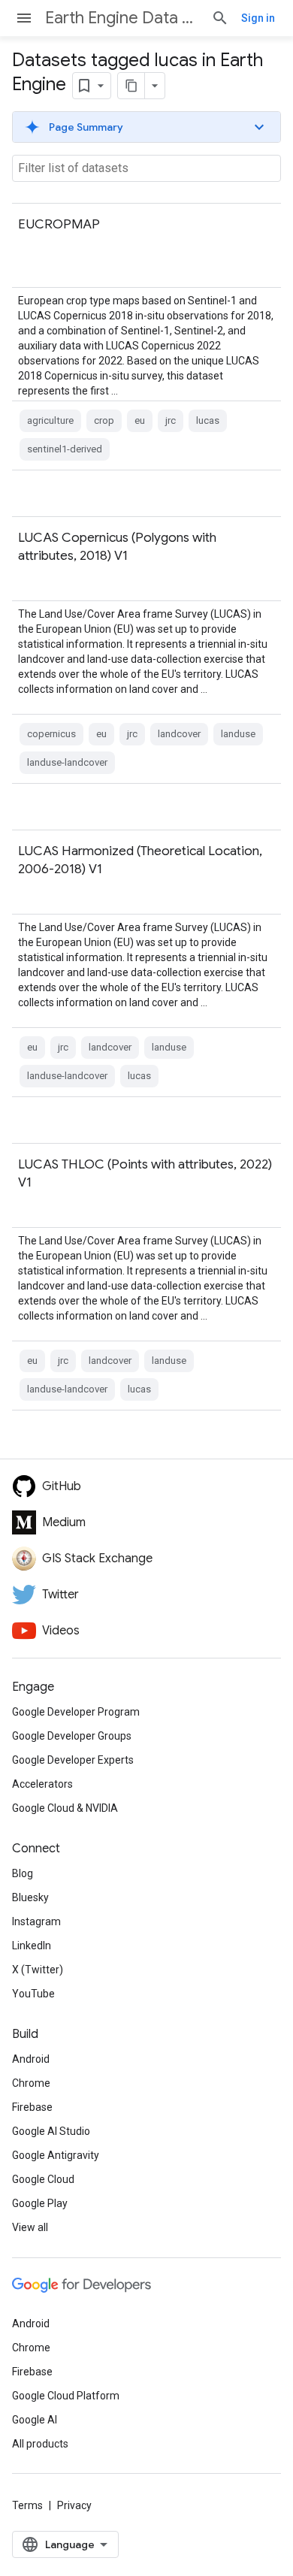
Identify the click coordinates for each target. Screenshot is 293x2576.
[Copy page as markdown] (131, 86)
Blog (23, 1873)
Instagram (36, 1921)
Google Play (40, 2203)
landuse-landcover (67, 762)
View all (30, 2227)
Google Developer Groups (72, 1736)
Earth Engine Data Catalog (122, 18)
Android (31, 2059)
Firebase (32, 2107)
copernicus (51, 734)
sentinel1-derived (65, 449)
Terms (27, 2505)
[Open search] (220, 18)
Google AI (35, 2420)
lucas (208, 420)
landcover (179, 734)
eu (140, 420)
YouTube (33, 1994)
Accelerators (42, 1784)
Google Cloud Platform (66, 2396)
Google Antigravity (56, 2155)
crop (104, 420)
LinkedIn (32, 1946)
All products (40, 2444)
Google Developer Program (76, 1712)
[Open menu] (24, 18)
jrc (171, 420)
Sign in (258, 18)
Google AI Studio (51, 2131)
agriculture (50, 420)
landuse (238, 734)
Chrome (31, 2083)
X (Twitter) (38, 1970)
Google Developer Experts (73, 1760)
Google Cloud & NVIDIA (65, 1808)
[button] (146, 127)
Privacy (74, 2505)
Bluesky (30, 1897)
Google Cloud (43, 2179)
